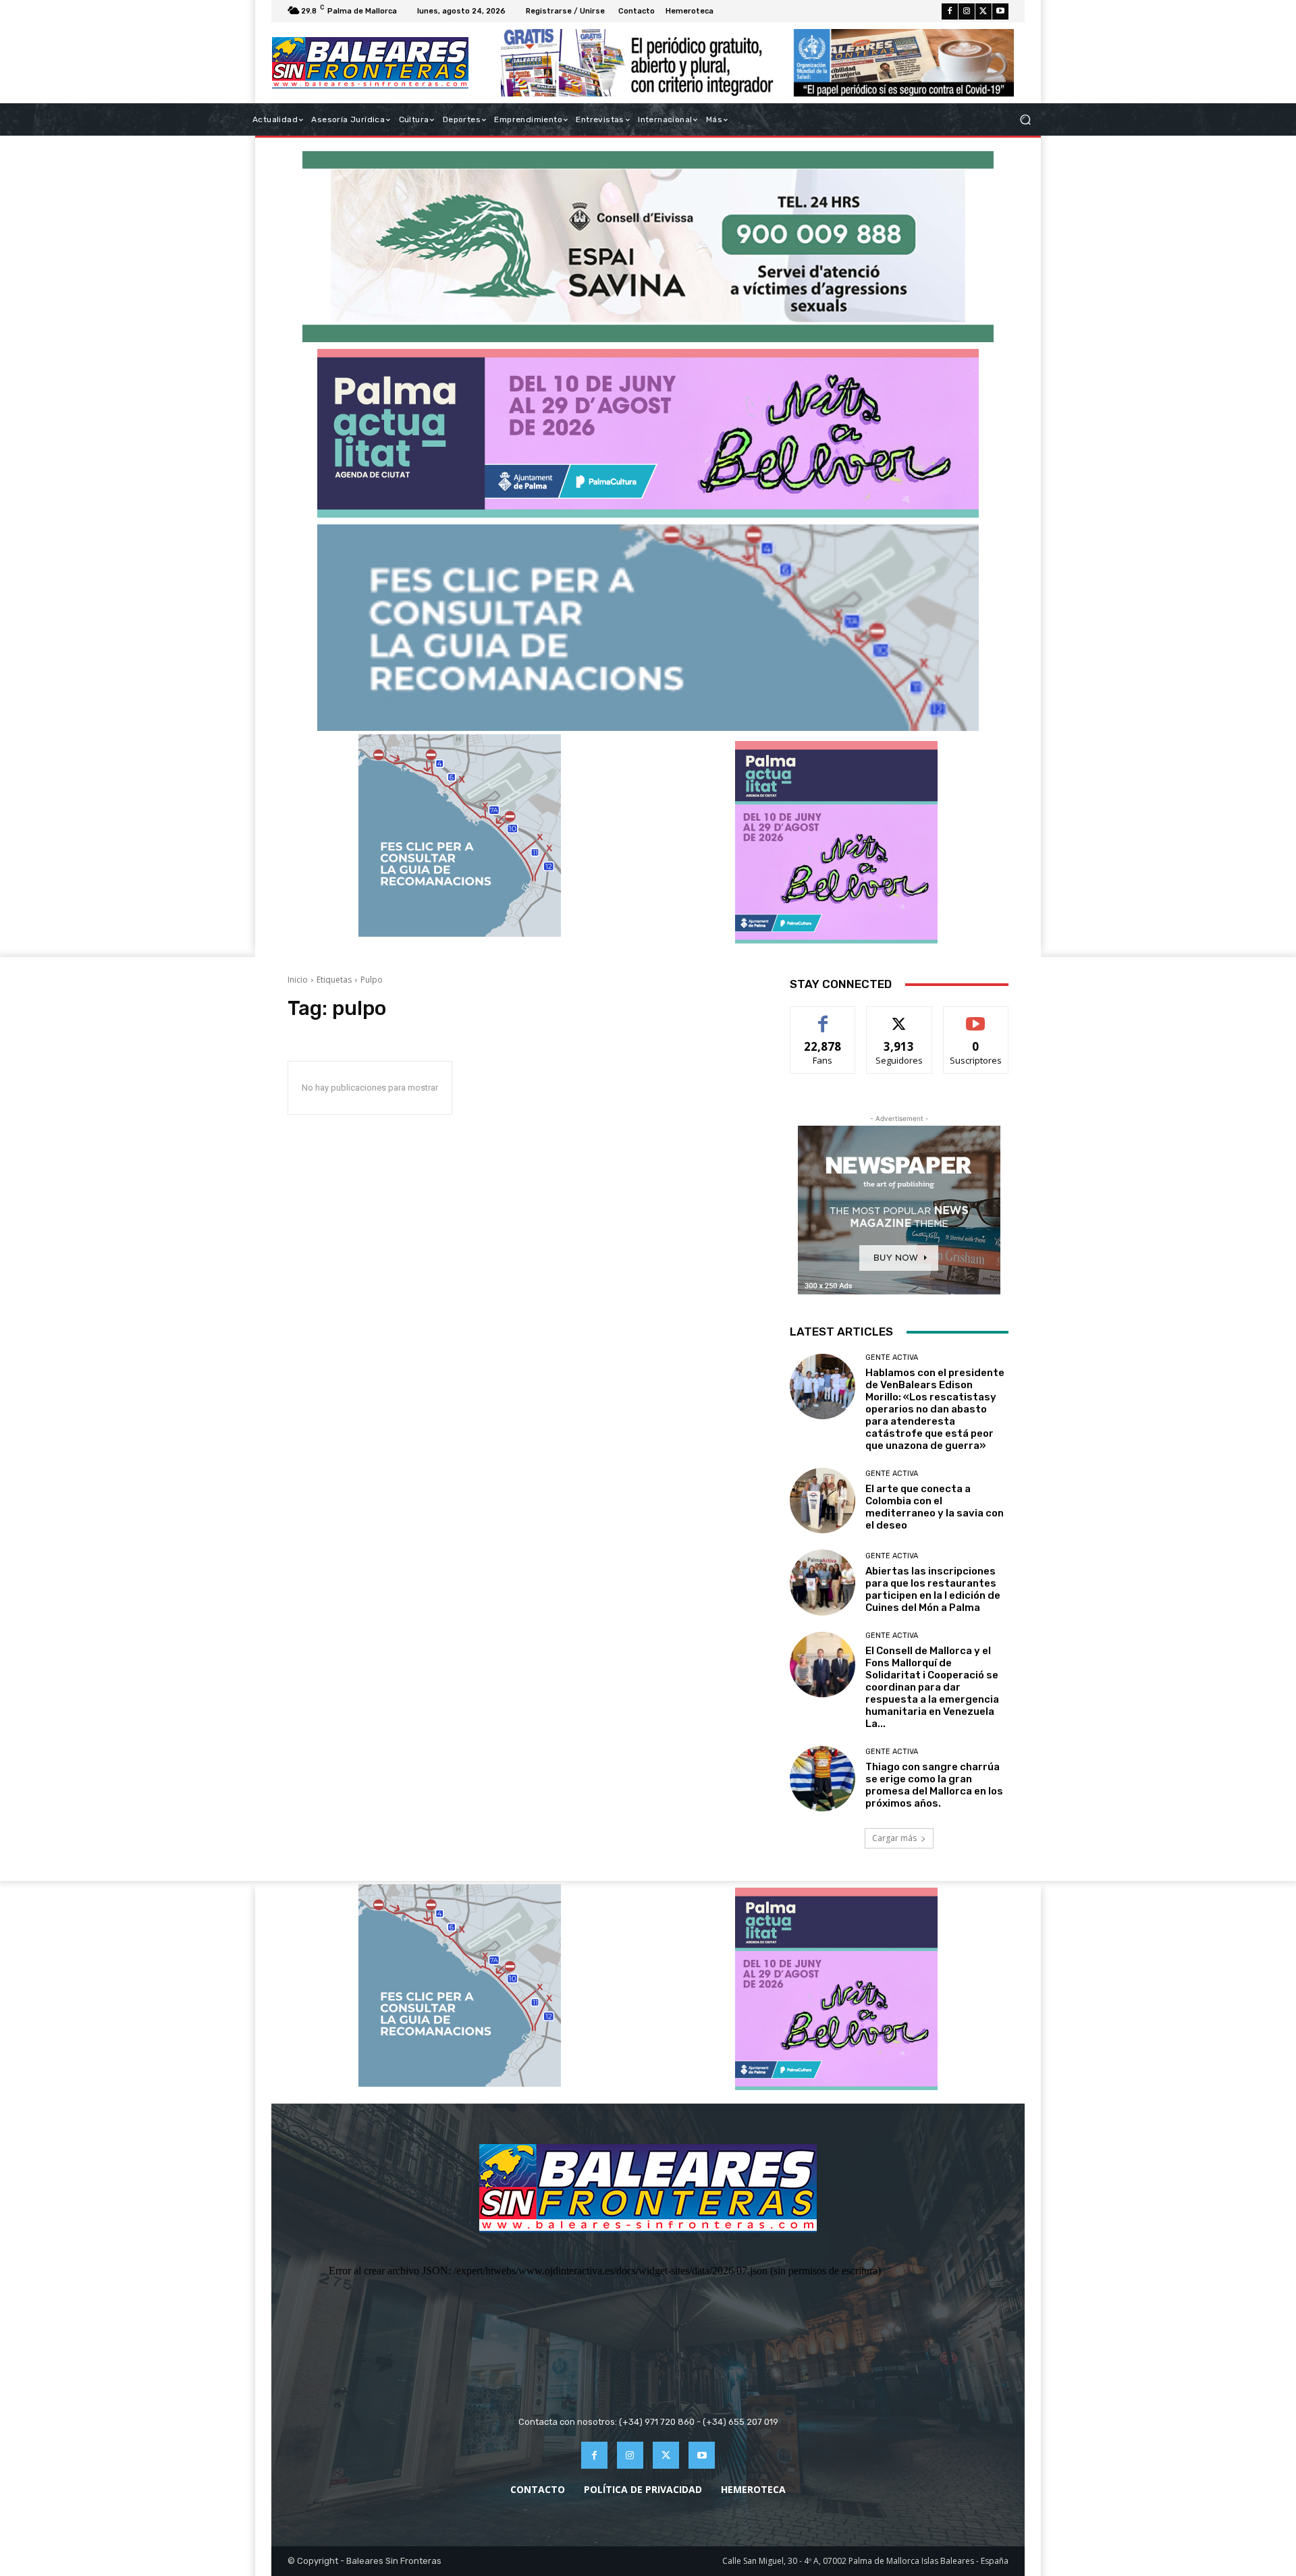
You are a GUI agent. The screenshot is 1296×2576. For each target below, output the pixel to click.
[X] (983, 11)
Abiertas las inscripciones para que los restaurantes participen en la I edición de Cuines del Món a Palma (933, 1589)
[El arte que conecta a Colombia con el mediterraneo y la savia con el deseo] (822, 1501)
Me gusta (823, 1017)
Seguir (899, 1017)
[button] (1025, 120)
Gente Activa (892, 1358)
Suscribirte (976, 1017)
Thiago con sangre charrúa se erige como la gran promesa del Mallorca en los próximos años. (934, 1785)
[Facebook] (950, 11)
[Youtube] (1000, 11)
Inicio (298, 980)
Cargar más (894, 1838)
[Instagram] (967, 11)
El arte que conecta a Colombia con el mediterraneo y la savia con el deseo (935, 1507)
